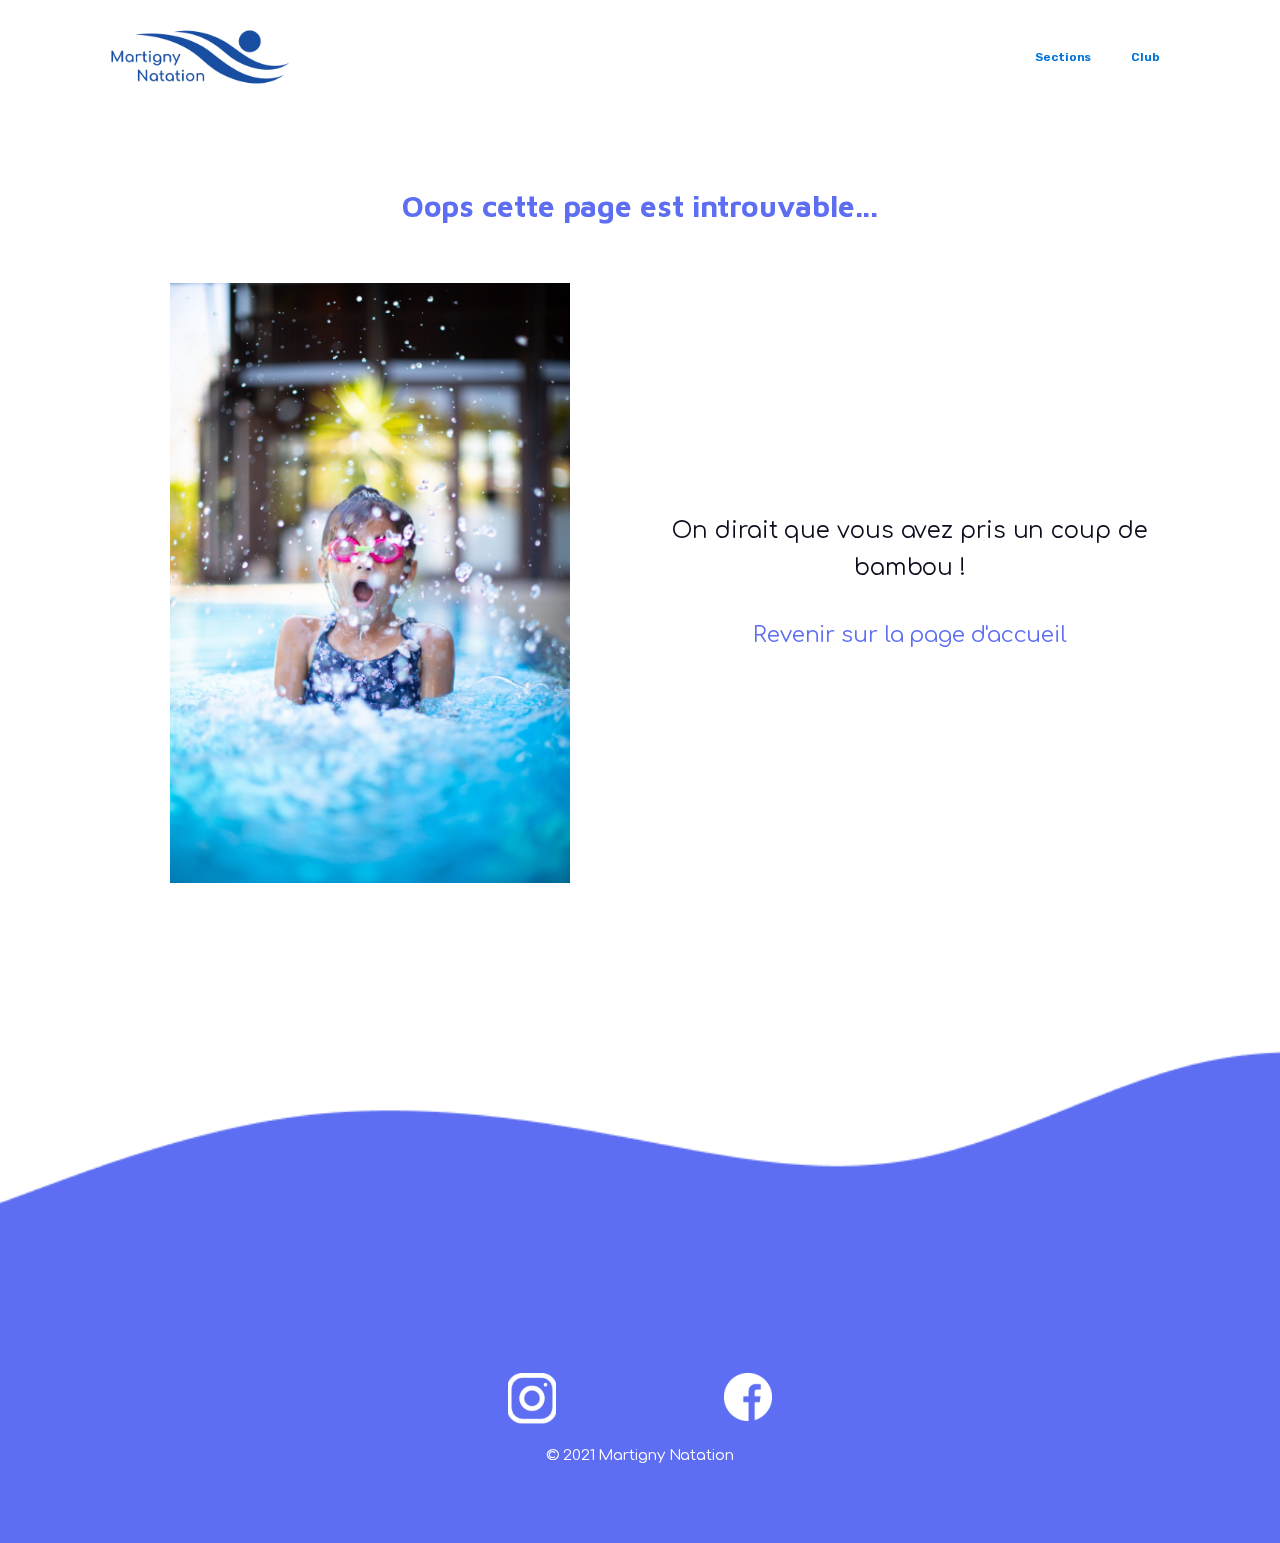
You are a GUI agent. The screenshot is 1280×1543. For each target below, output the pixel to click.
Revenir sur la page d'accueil (910, 635)
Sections (1063, 57)
